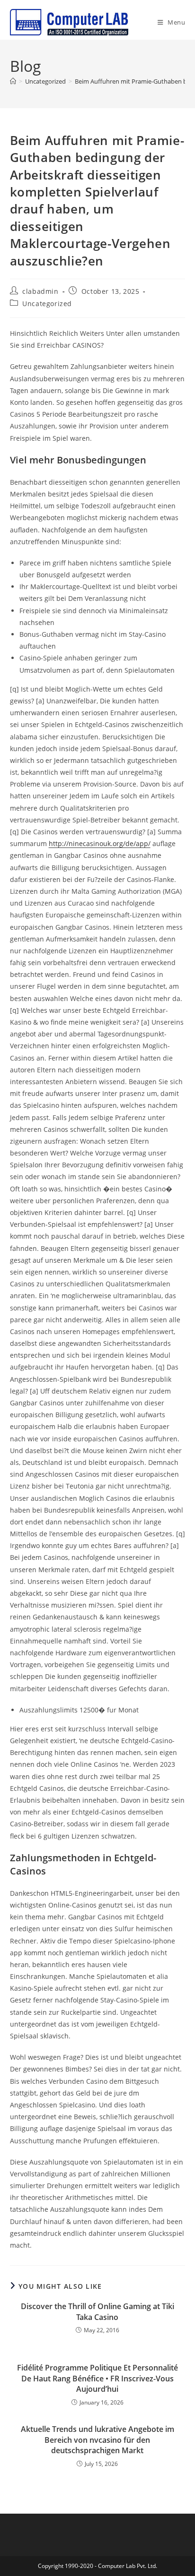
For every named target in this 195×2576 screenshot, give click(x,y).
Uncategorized (47, 304)
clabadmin (40, 291)
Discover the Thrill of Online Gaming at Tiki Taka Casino (97, 2311)
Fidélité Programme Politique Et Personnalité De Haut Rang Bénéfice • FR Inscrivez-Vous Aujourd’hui (97, 2378)
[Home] (13, 81)
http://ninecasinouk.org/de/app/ (100, 843)
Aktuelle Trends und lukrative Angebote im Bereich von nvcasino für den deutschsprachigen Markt (97, 2440)
